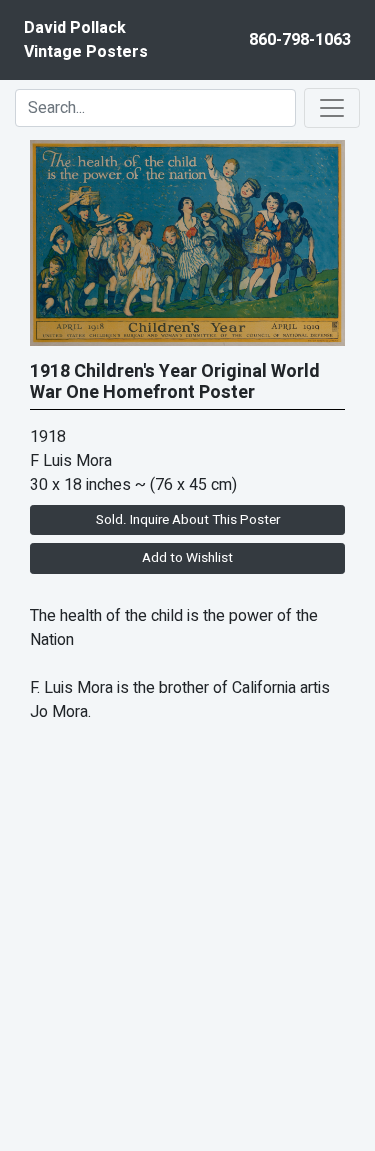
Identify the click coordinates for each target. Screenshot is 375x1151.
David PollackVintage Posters (86, 40)
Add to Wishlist (187, 558)
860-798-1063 (300, 40)
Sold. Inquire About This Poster (188, 520)
